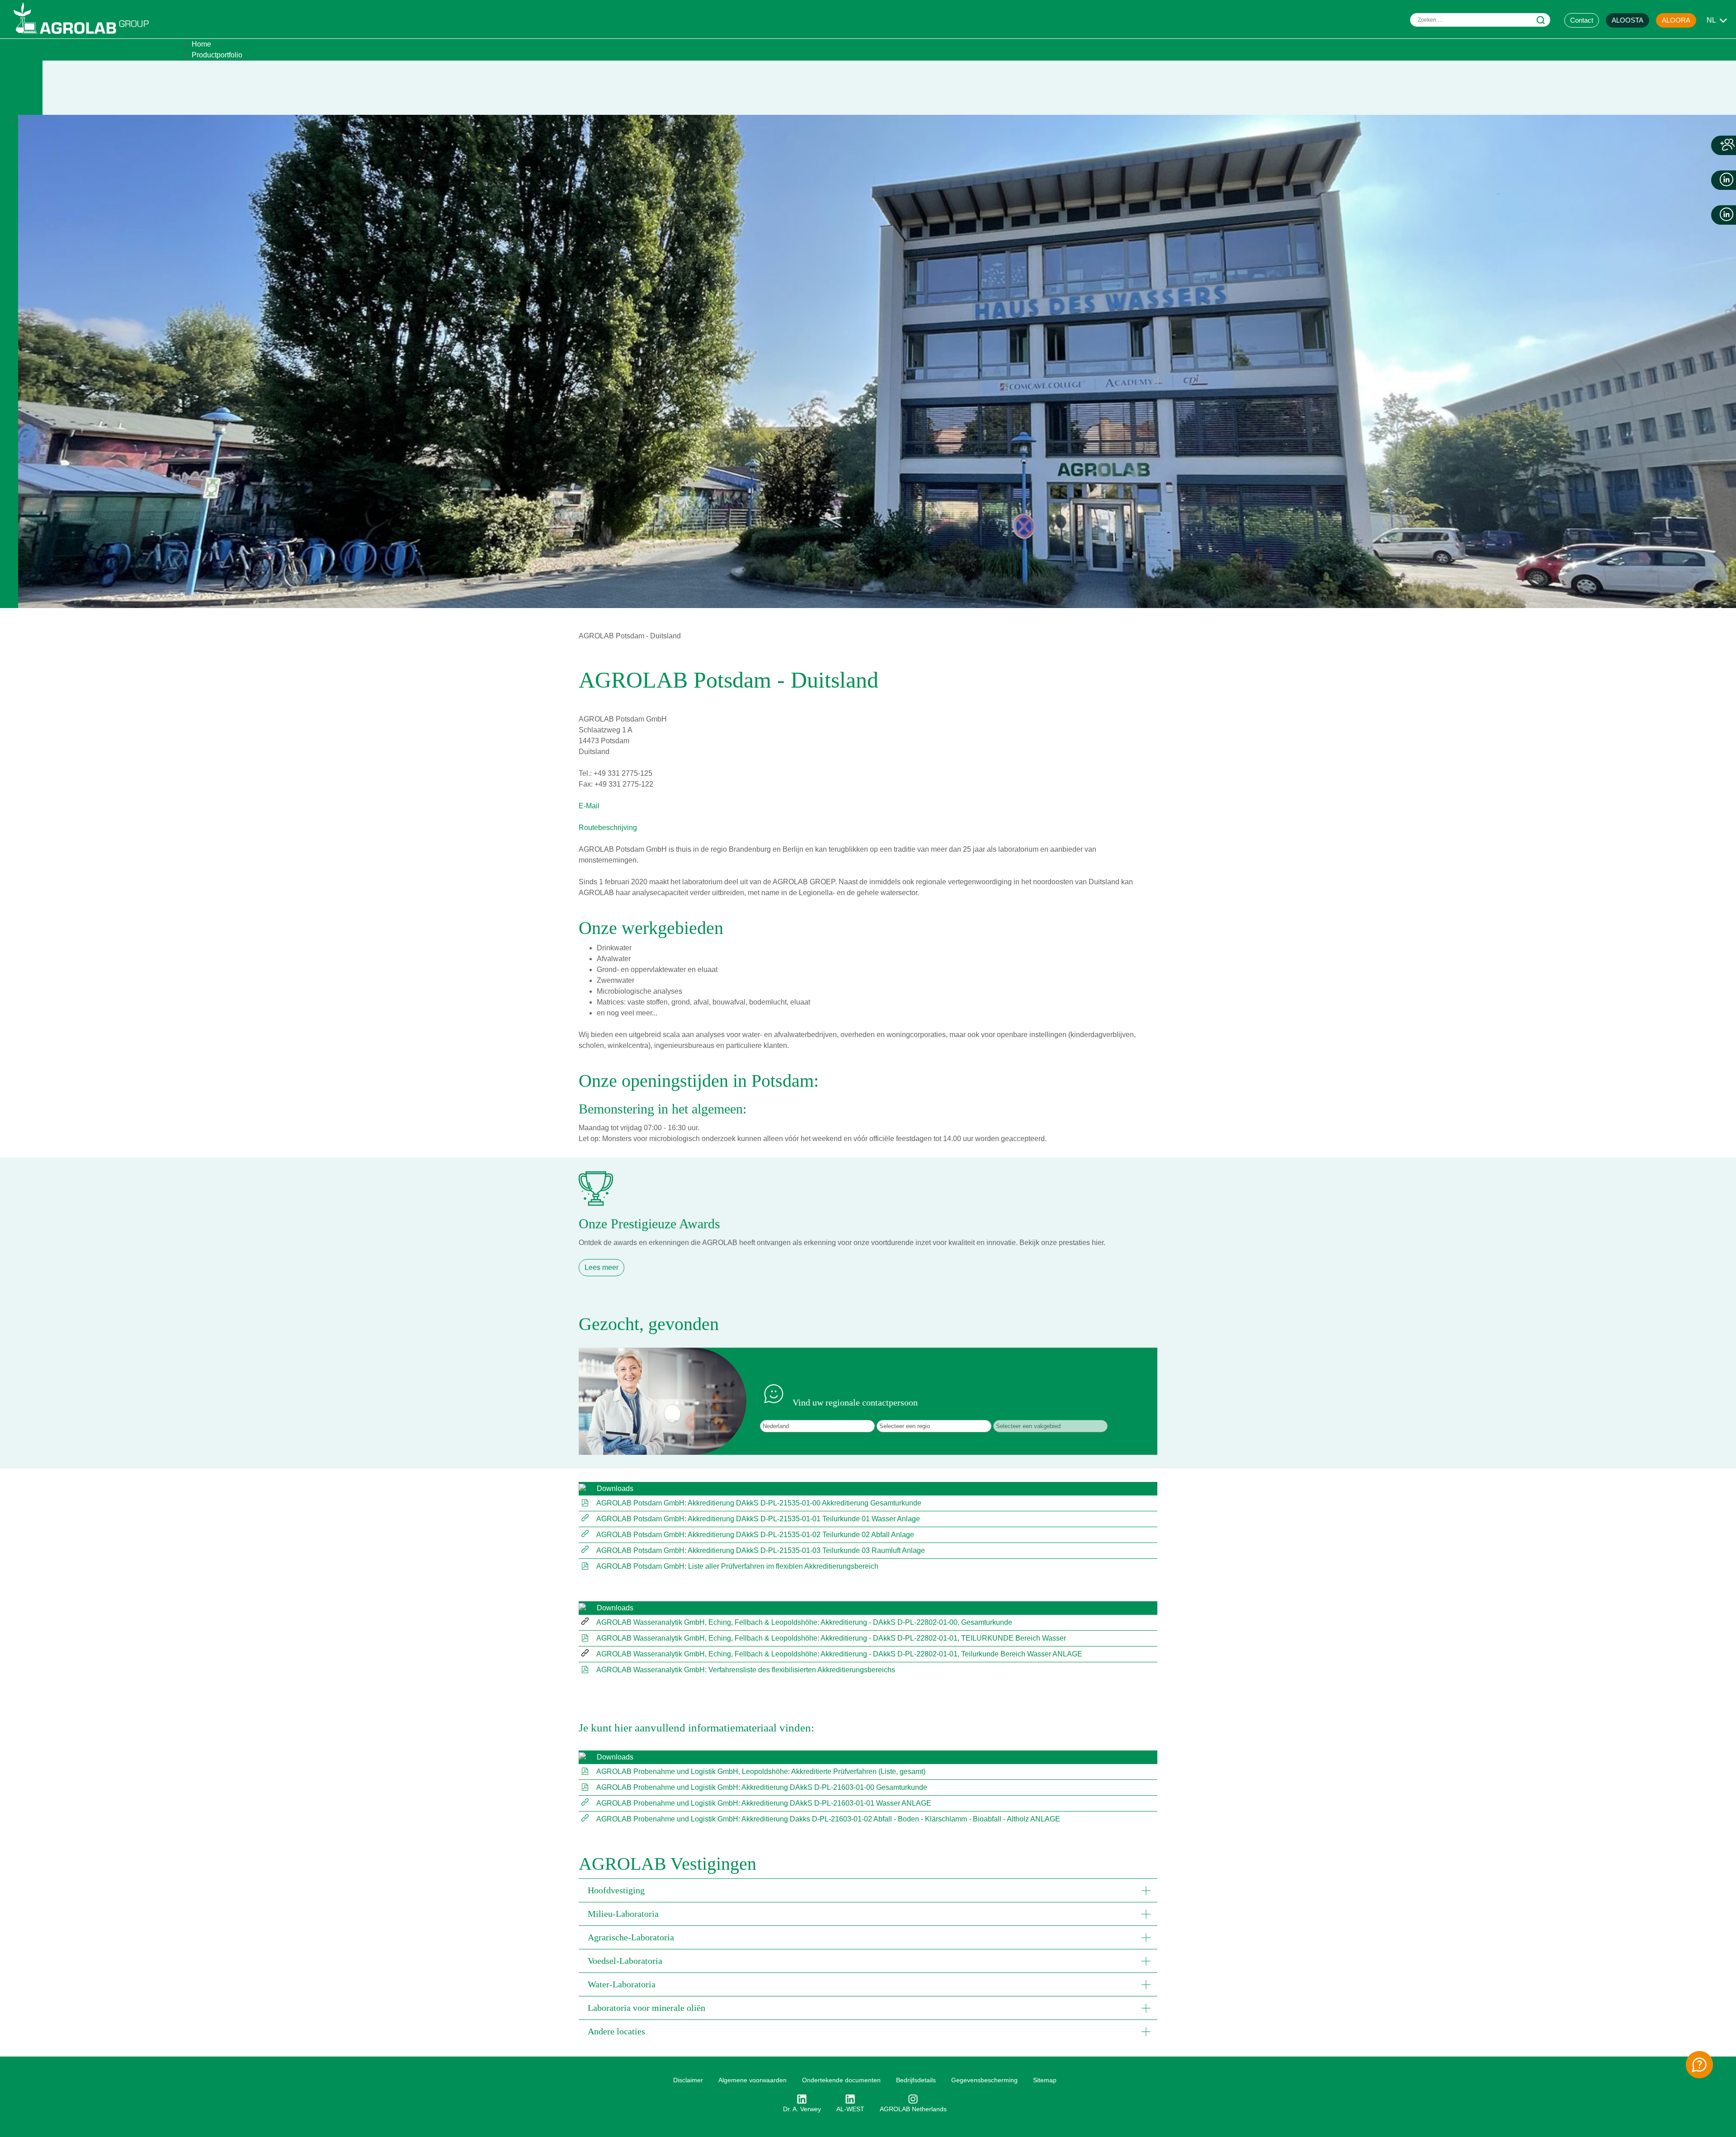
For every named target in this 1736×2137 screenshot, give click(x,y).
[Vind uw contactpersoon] (1699, 2065)
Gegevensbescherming (984, 2080)
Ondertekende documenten (841, 2080)
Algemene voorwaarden (752, 2080)
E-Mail (589, 806)
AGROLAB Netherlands (913, 2109)
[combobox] (1480, 20)
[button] (868, 1890)
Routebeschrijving (608, 828)
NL (1711, 20)
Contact (1582, 20)
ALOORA (1676, 20)
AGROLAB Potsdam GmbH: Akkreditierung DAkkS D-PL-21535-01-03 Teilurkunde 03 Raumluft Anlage (761, 1550)
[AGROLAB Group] (85, 36)
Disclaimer (688, 2080)
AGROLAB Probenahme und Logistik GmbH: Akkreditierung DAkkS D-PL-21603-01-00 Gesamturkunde (762, 1787)
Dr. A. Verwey (802, 2109)
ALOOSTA (1627, 20)
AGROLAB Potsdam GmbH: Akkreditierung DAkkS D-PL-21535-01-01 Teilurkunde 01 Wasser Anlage (758, 1519)
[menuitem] (201, 44)
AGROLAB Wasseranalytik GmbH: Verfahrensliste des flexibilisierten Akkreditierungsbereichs (746, 1670)
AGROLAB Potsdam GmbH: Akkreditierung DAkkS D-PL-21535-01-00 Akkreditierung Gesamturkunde (759, 1503)
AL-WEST (850, 2109)
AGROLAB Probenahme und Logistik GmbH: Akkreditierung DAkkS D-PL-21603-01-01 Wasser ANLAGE (764, 1803)
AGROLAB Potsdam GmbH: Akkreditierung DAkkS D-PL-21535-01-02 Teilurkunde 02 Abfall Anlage (755, 1535)
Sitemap (1045, 2080)
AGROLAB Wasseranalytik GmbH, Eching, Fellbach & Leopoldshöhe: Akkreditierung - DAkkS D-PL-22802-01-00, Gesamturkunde (804, 1622)
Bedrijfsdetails (916, 2080)
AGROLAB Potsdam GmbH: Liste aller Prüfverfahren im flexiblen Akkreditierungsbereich (737, 1566)
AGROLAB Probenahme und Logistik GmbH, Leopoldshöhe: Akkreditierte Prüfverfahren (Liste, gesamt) (761, 1771)
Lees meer (601, 1267)
